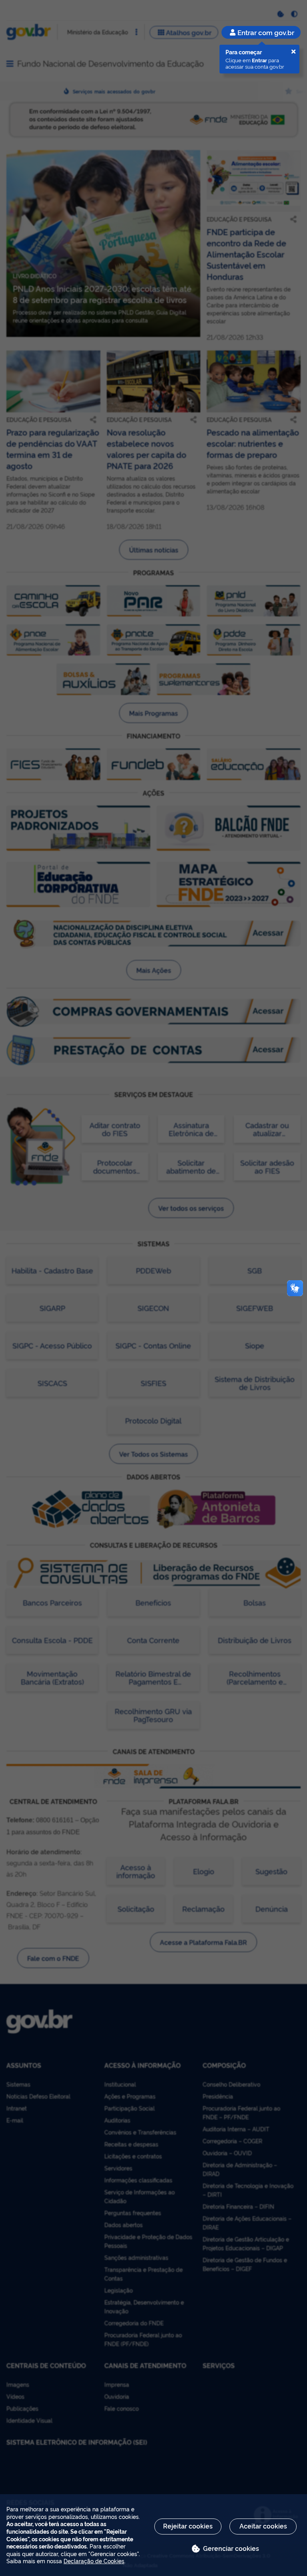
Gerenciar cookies (231, 2548)
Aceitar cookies (263, 2526)
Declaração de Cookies (94, 2561)
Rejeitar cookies (188, 2526)
